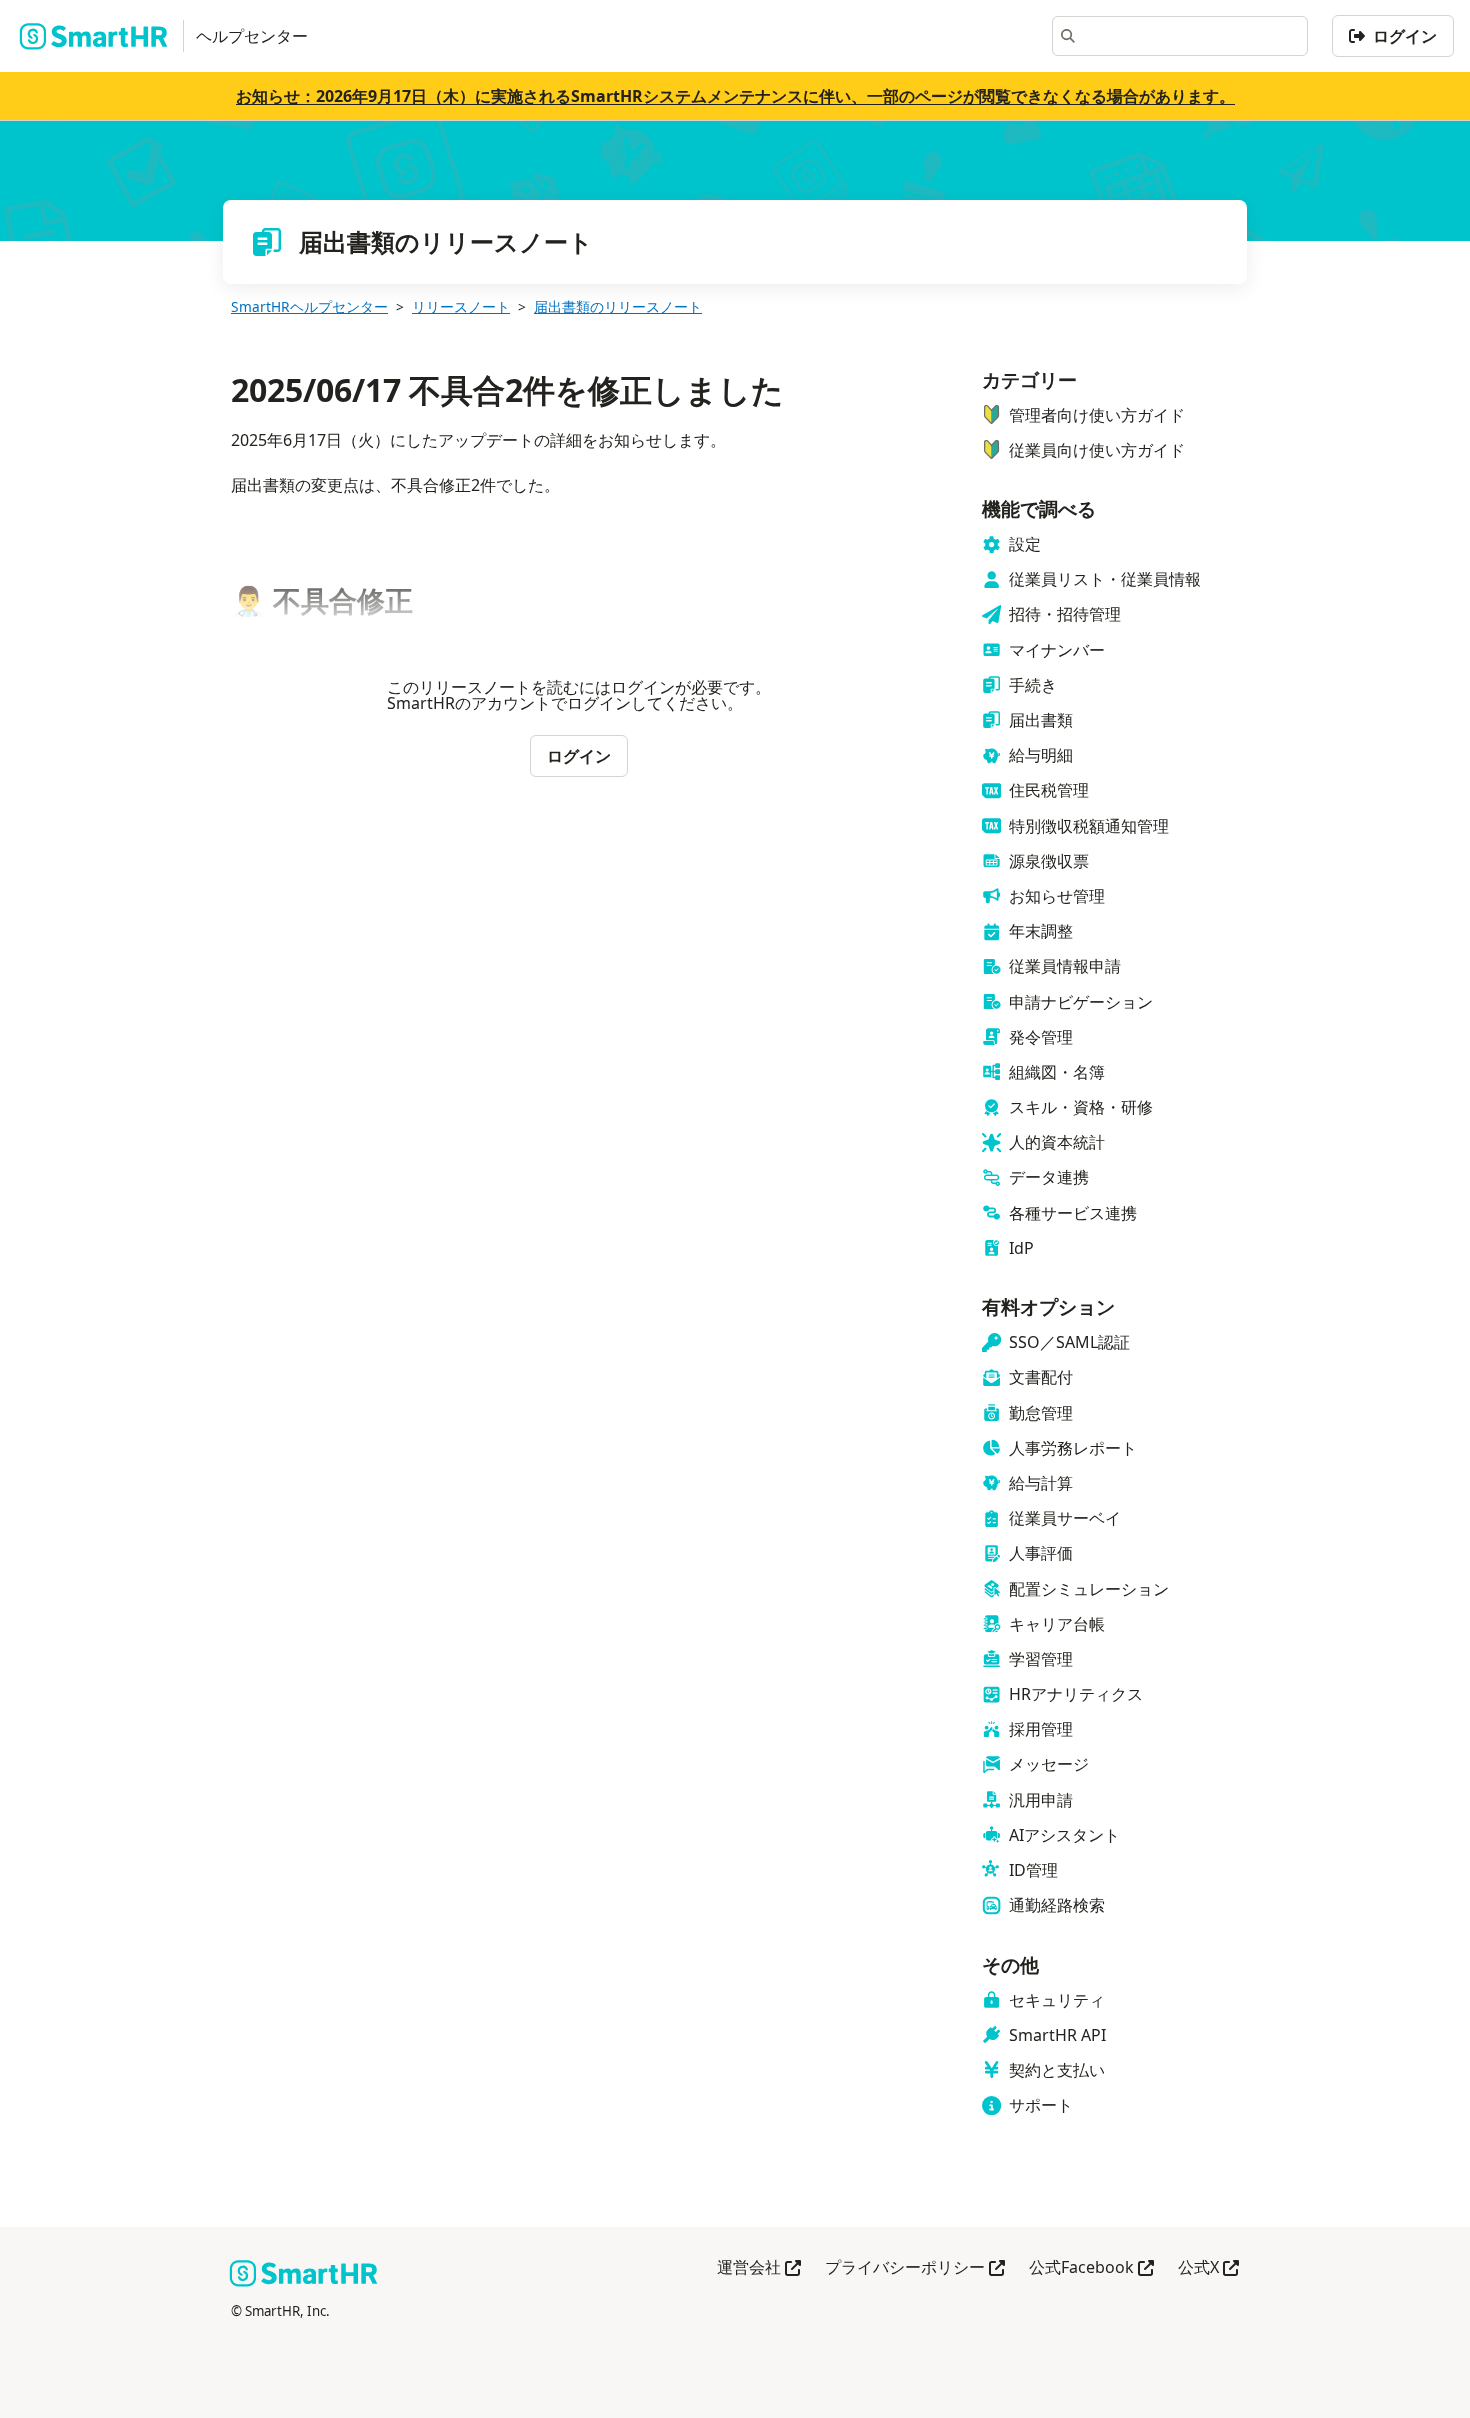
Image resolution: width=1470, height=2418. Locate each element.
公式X (1208, 2268)
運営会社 (759, 2268)
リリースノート (461, 306)
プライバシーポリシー (915, 2268)
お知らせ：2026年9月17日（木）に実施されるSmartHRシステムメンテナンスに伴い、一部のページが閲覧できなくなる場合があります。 (735, 96)
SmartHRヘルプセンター (309, 306)
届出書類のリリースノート (618, 306)
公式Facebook (1091, 2268)
